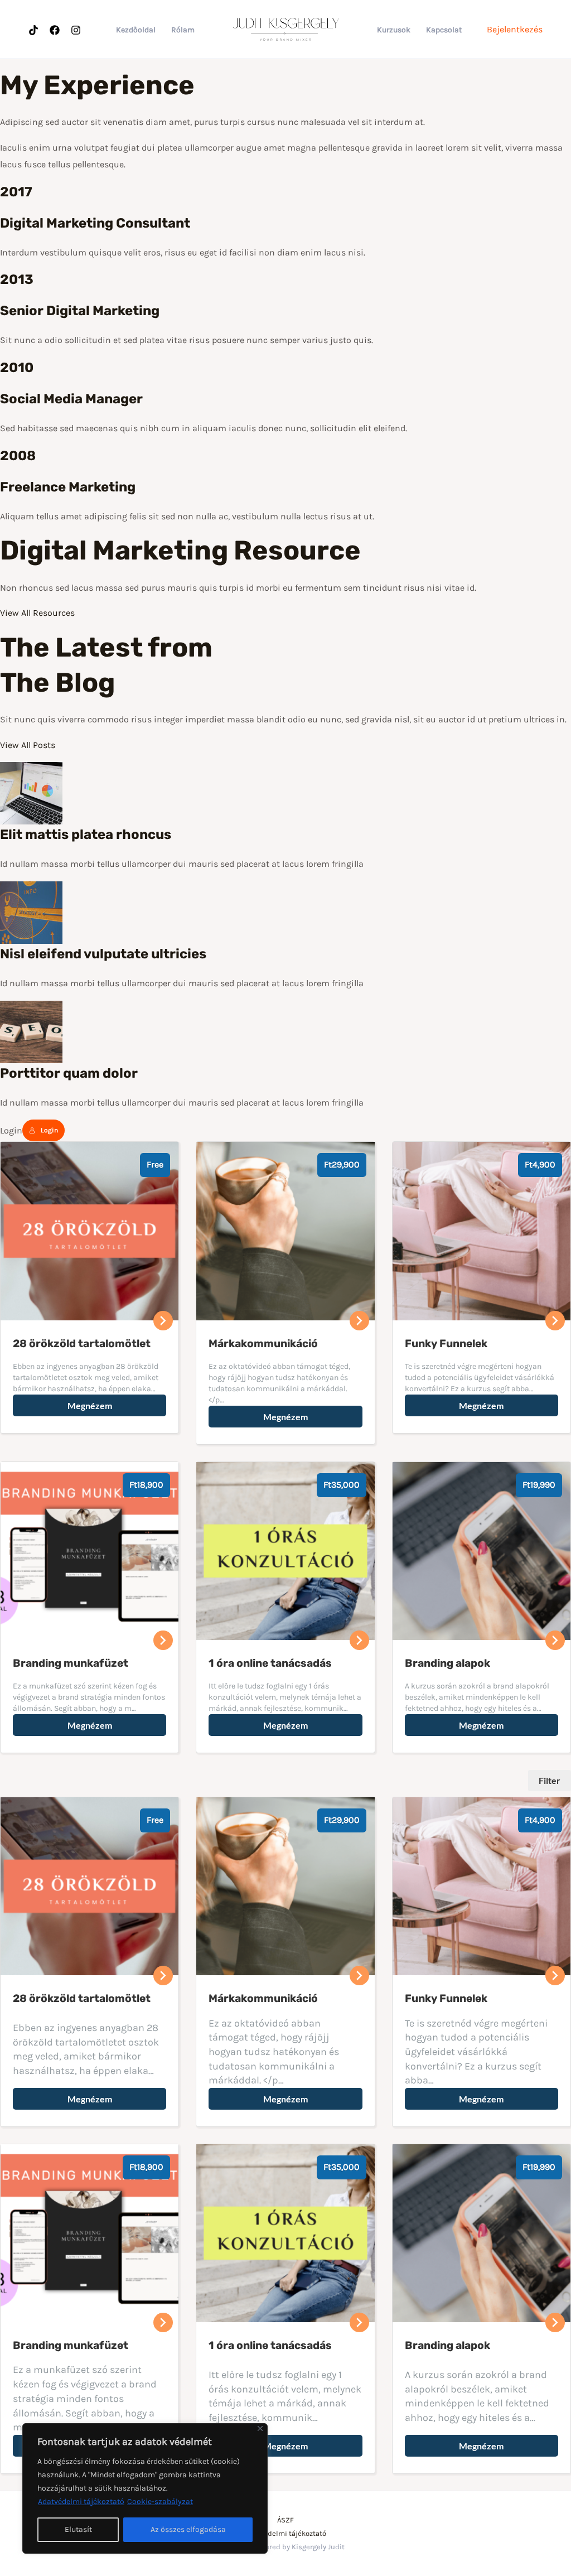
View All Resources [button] (37, 613)
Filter (550, 1780)
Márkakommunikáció (263, 1998)
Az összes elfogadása (188, 2529)
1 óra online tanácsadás (270, 2345)
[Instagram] (76, 30)
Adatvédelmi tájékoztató (81, 2502)
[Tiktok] (33, 30)
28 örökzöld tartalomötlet (82, 1998)
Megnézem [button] (90, 1405)
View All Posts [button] (28, 745)
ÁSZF (285, 2520)
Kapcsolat (444, 30)
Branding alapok (447, 2345)
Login (49, 1130)
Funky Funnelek (446, 1998)
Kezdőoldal (136, 30)
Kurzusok (394, 30)
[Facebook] (55, 30)
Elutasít (78, 2529)
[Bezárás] (260, 2428)
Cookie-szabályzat (160, 2502)
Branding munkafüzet (71, 2345)
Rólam (183, 30)
